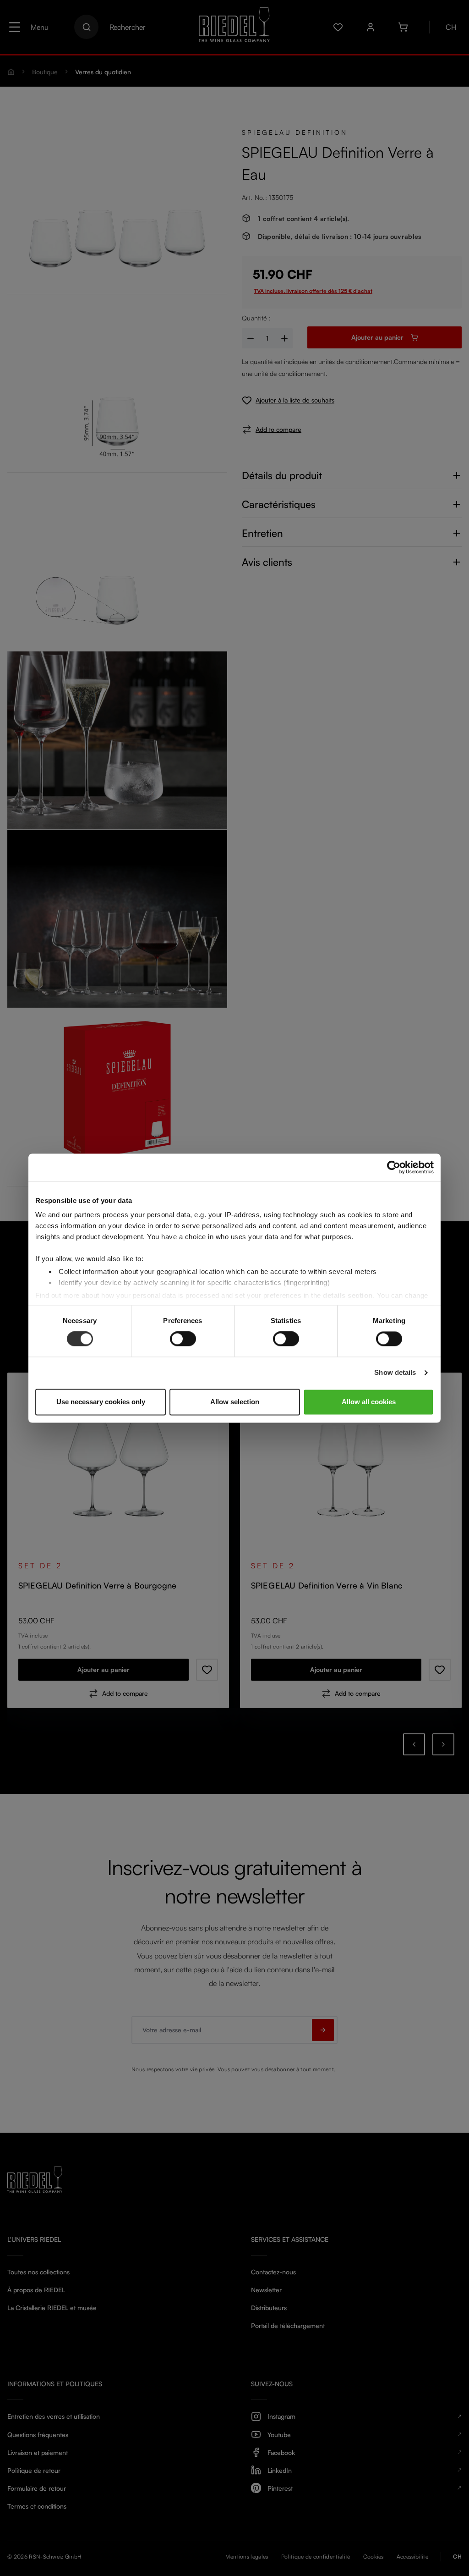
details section (348, 1295)
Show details (395, 1373)
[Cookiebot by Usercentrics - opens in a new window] (394, 1167)
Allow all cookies (369, 1402)
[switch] (183, 1339)
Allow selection (235, 1402)
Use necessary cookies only (101, 1402)
